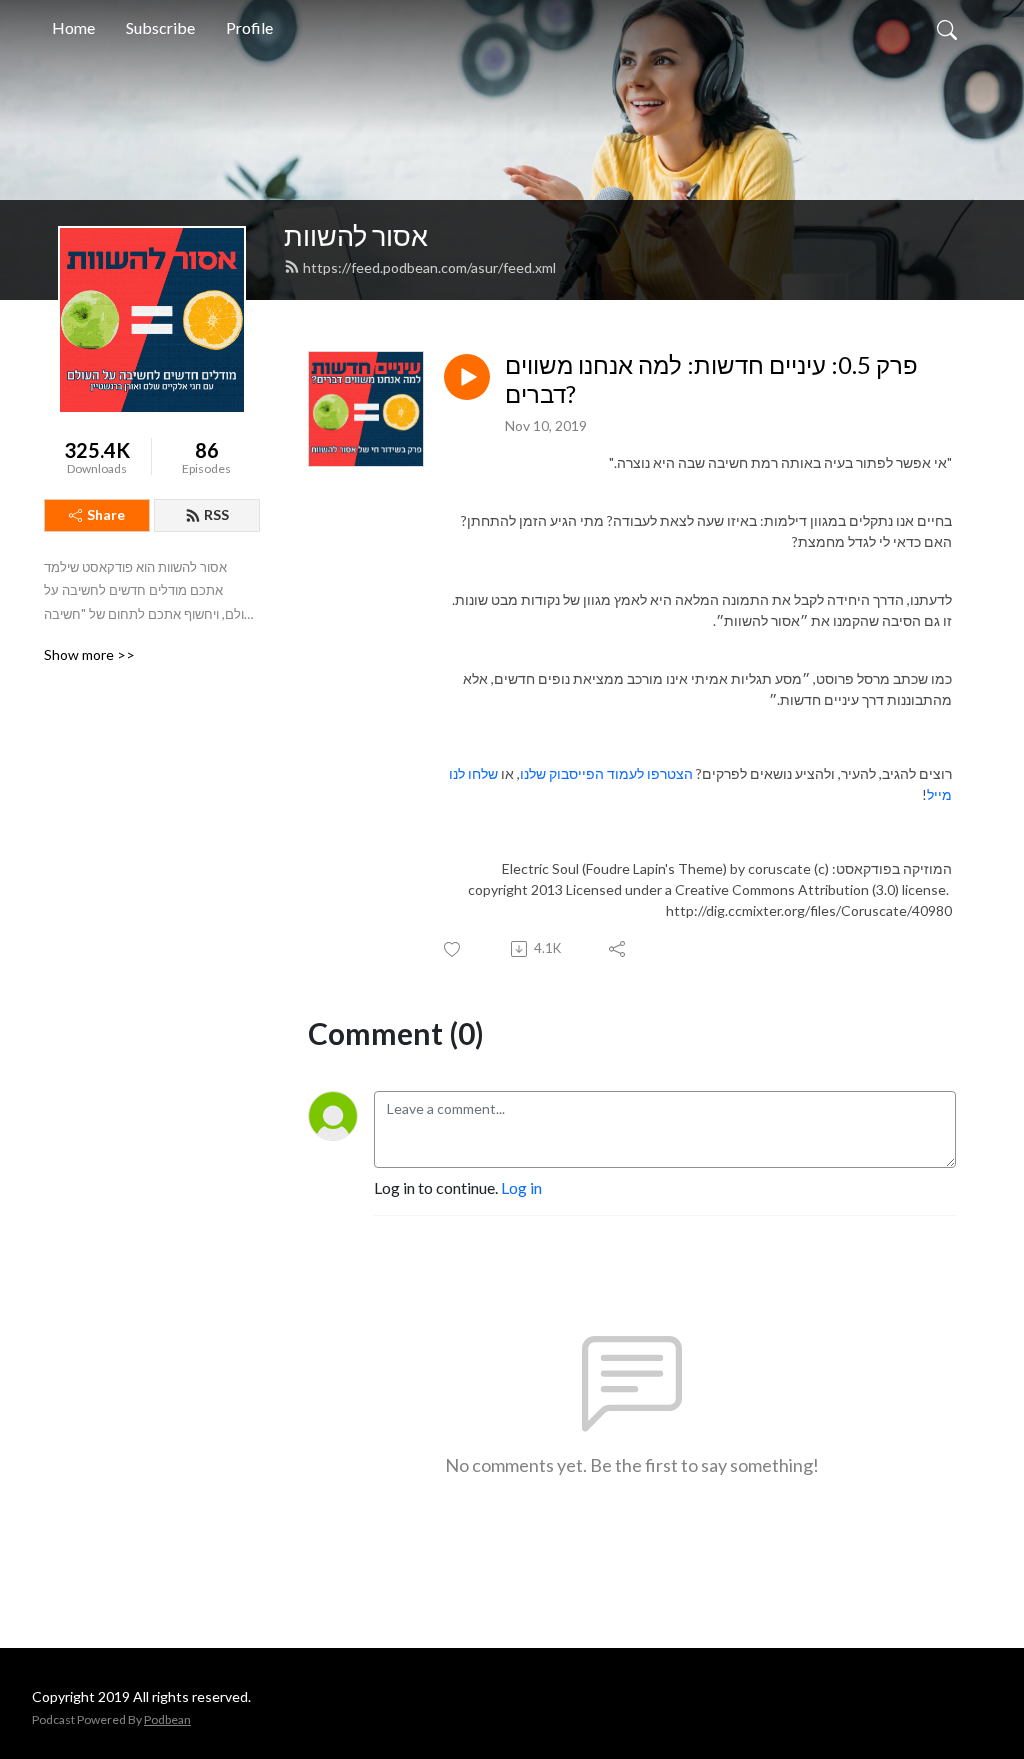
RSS (216, 514)
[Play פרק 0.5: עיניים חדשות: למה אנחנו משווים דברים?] (467, 377)
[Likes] (453, 949)
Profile (249, 27)
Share (106, 514)
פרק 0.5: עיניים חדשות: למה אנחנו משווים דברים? (711, 379)
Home (73, 27)
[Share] (618, 949)
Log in (521, 1187)
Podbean (167, 1719)
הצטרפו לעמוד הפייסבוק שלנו (606, 773)
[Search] (947, 28)
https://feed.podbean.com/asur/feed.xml (429, 267)
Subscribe (160, 27)
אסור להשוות (356, 235)
